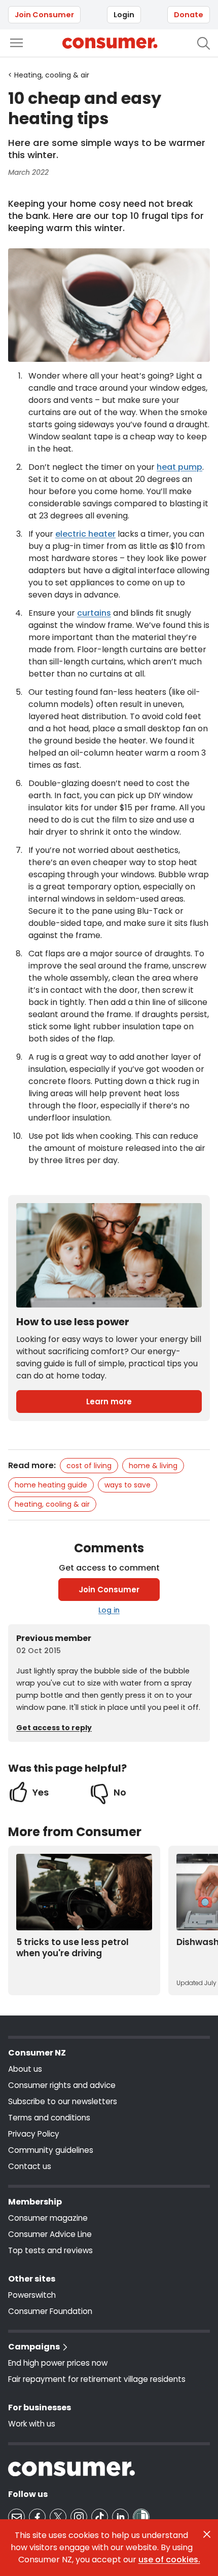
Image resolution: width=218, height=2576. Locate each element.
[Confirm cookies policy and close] (207, 2534)
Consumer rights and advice (62, 2085)
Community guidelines (51, 2150)
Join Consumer (44, 15)
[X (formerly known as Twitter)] (58, 2517)
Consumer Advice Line (50, 2234)
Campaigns (34, 2347)
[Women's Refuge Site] (141, 2517)
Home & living (153, 1466)
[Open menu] (16, 43)
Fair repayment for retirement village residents (97, 2379)
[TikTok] (100, 2517)
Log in (109, 1610)
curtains (94, 613)
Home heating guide (51, 1485)
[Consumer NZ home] (110, 43)
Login (124, 15)
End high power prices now (58, 2363)
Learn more (109, 1402)
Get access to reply (54, 1728)
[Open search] (204, 43)
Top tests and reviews (50, 2250)
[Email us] (16, 2517)
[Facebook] (37, 2517)
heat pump (179, 467)
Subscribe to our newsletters (63, 2101)
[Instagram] (79, 2517)
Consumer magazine (48, 2218)
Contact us (30, 2166)
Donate (189, 15)
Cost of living (89, 1466)
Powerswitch (32, 2295)
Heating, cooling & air (52, 1504)
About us (25, 2069)
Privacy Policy (34, 2134)
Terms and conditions (49, 2118)
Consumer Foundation (50, 2311)
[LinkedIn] (120, 2517)
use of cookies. (169, 2560)
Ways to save (128, 1485)
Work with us (32, 2424)
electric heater (85, 534)
